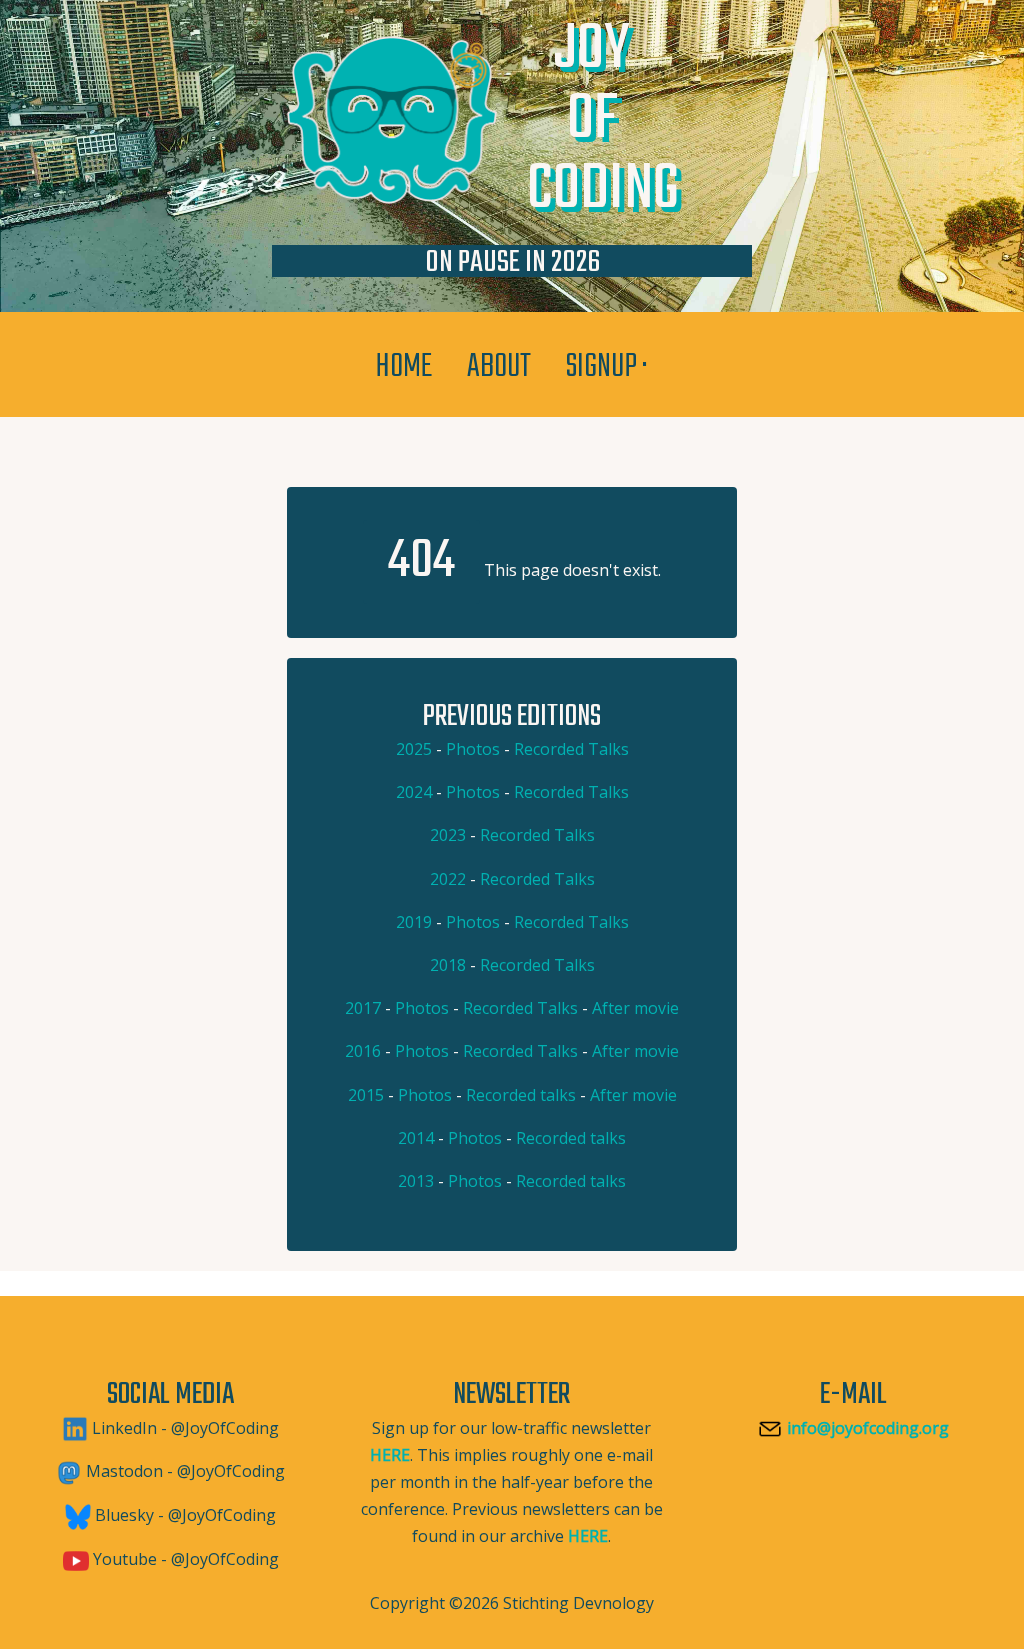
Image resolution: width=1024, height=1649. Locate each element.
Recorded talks (521, 1095)
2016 (363, 1051)
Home (404, 367)
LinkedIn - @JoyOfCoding (183, 1428)
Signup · (607, 367)
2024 (414, 792)
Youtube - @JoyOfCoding (184, 1559)
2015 (366, 1095)
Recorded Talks (571, 749)
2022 (448, 879)
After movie (635, 1008)
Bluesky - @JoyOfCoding (183, 1515)
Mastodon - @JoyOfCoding (183, 1471)
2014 (416, 1138)
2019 (414, 922)
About (499, 367)
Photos (473, 749)
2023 (448, 835)
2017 (363, 1008)
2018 (448, 965)
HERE (390, 1455)
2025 (414, 749)
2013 (416, 1181)
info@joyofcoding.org (866, 1428)
